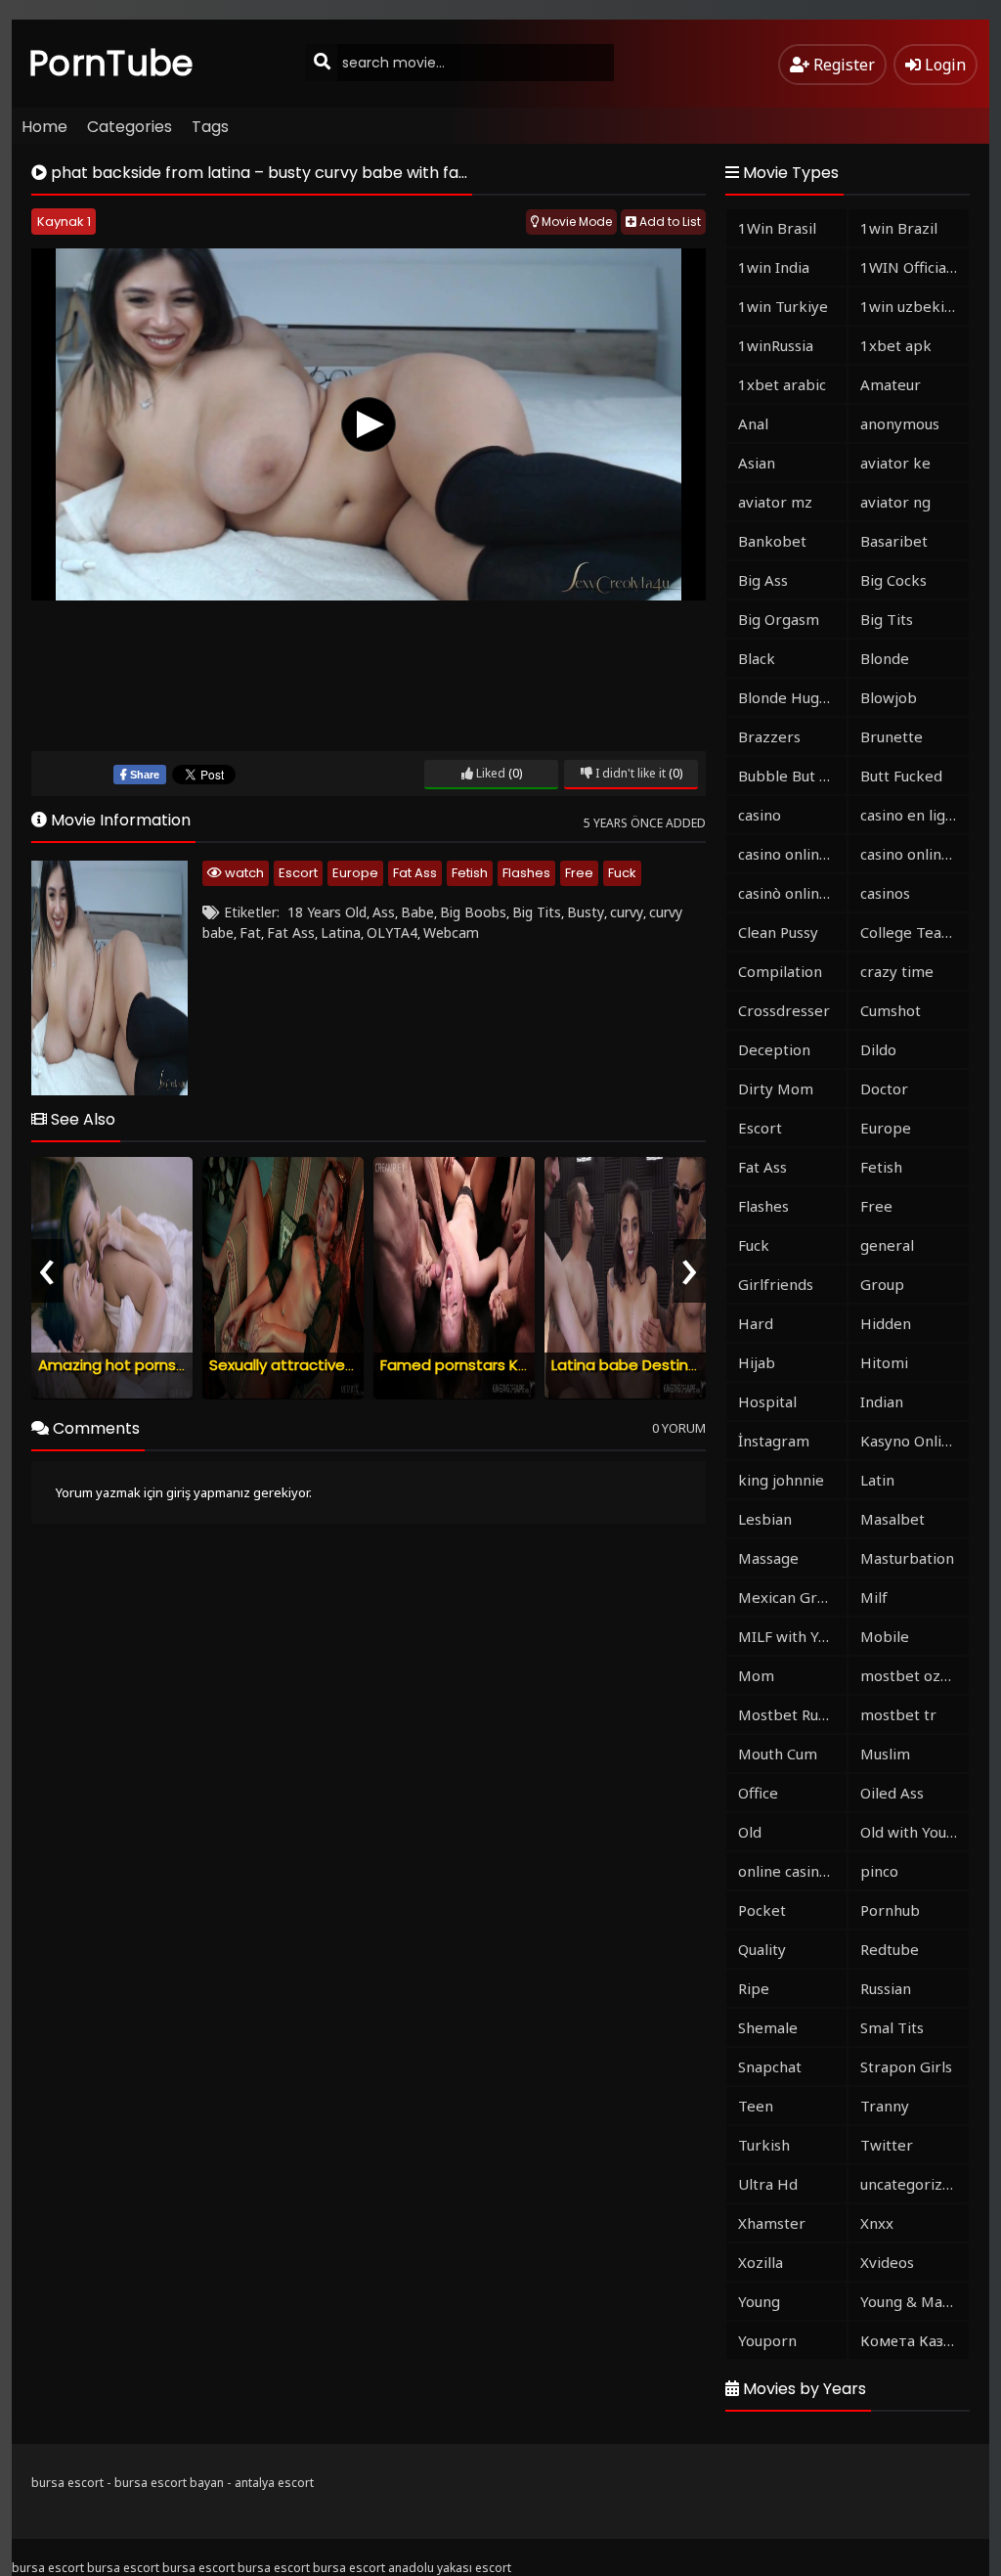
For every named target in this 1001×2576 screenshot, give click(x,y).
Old (750, 1832)
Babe (417, 912)
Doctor (884, 1088)
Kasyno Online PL (914, 1441)
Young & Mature (914, 2301)
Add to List (669, 222)
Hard (756, 1323)
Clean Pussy (778, 932)
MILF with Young (792, 1636)
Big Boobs (473, 912)
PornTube (111, 63)
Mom (756, 1675)
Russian (886, 1988)
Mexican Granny (792, 1597)
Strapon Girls (906, 2066)
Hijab (757, 1362)
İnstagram (774, 1441)
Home (44, 127)
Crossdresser (784, 1010)
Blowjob (889, 697)
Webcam (451, 933)
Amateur (891, 384)
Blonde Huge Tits (792, 697)
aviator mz (775, 502)
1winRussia (776, 345)
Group (882, 1284)
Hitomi (884, 1362)
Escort (298, 873)
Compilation (780, 971)
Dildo (878, 1049)
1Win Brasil (777, 228)
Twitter (887, 2145)
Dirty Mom (776, 1088)
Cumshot (891, 1010)
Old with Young (912, 1832)
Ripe (754, 1988)
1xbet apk (896, 345)
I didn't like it (629, 773)
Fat (250, 933)
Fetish (470, 873)
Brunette (892, 736)
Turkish (764, 2145)
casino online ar (914, 854)
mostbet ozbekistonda (914, 1675)
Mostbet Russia (791, 1714)
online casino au (792, 1871)
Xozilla (761, 2262)
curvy (627, 912)
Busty (586, 912)
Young (759, 2301)
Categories (130, 127)
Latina (341, 933)
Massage (768, 1558)
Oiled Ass (892, 1793)
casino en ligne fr (914, 815)
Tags (210, 127)
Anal (753, 423)
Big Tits (537, 912)
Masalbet (892, 1519)
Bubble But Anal (792, 776)
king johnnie (781, 1480)
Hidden (886, 1323)
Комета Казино (914, 2340)
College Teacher (914, 932)
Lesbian (765, 1519)
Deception (774, 1049)
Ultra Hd (768, 2184)
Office (758, 1793)
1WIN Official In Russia (914, 267)
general (887, 1245)
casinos (885, 893)
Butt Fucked (901, 776)
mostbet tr (898, 1714)
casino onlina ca (792, 854)
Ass (384, 912)
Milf (874, 1597)
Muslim (885, 1754)
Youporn (767, 2340)
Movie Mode (575, 222)
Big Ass (763, 580)
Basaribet (894, 541)
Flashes (526, 873)
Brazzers (769, 736)
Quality (762, 1949)
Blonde (885, 658)
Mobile (885, 1636)
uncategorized (910, 2184)
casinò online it (790, 893)
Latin (877, 1480)
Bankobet (772, 541)
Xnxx (877, 2223)
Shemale (768, 2027)
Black (757, 658)
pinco (879, 1871)
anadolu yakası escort (450, 2568)
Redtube (890, 1949)
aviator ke (895, 463)
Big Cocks (893, 580)
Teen (756, 2106)
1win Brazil (899, 228)
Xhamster (772, 2223)
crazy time (897, 971)
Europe (355, 873)
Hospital (767, 1401)
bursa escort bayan (169, 2483)
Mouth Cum (778, 1754)
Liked (489, 773)
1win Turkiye (783, 306)
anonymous (900, 423)
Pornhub (890, 1910)
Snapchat (770, 2066)
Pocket (762, 1910)
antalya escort (274, 2483)
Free (579, 873)
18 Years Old (327, 912)
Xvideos (887, 2262)
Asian (757, 463)
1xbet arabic (782, 384)
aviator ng (895, 502)
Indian (882, 1401)
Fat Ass (415, 873)
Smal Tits (892, 2027)
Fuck (622, 873)
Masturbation (907, 1558)
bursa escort (67, 2483)
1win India (774, 267)
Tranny (885, 2106)
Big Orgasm (779, 619)
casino (760, 815)
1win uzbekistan (914, 306)
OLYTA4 (392, 933)
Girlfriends (776, 1284)
